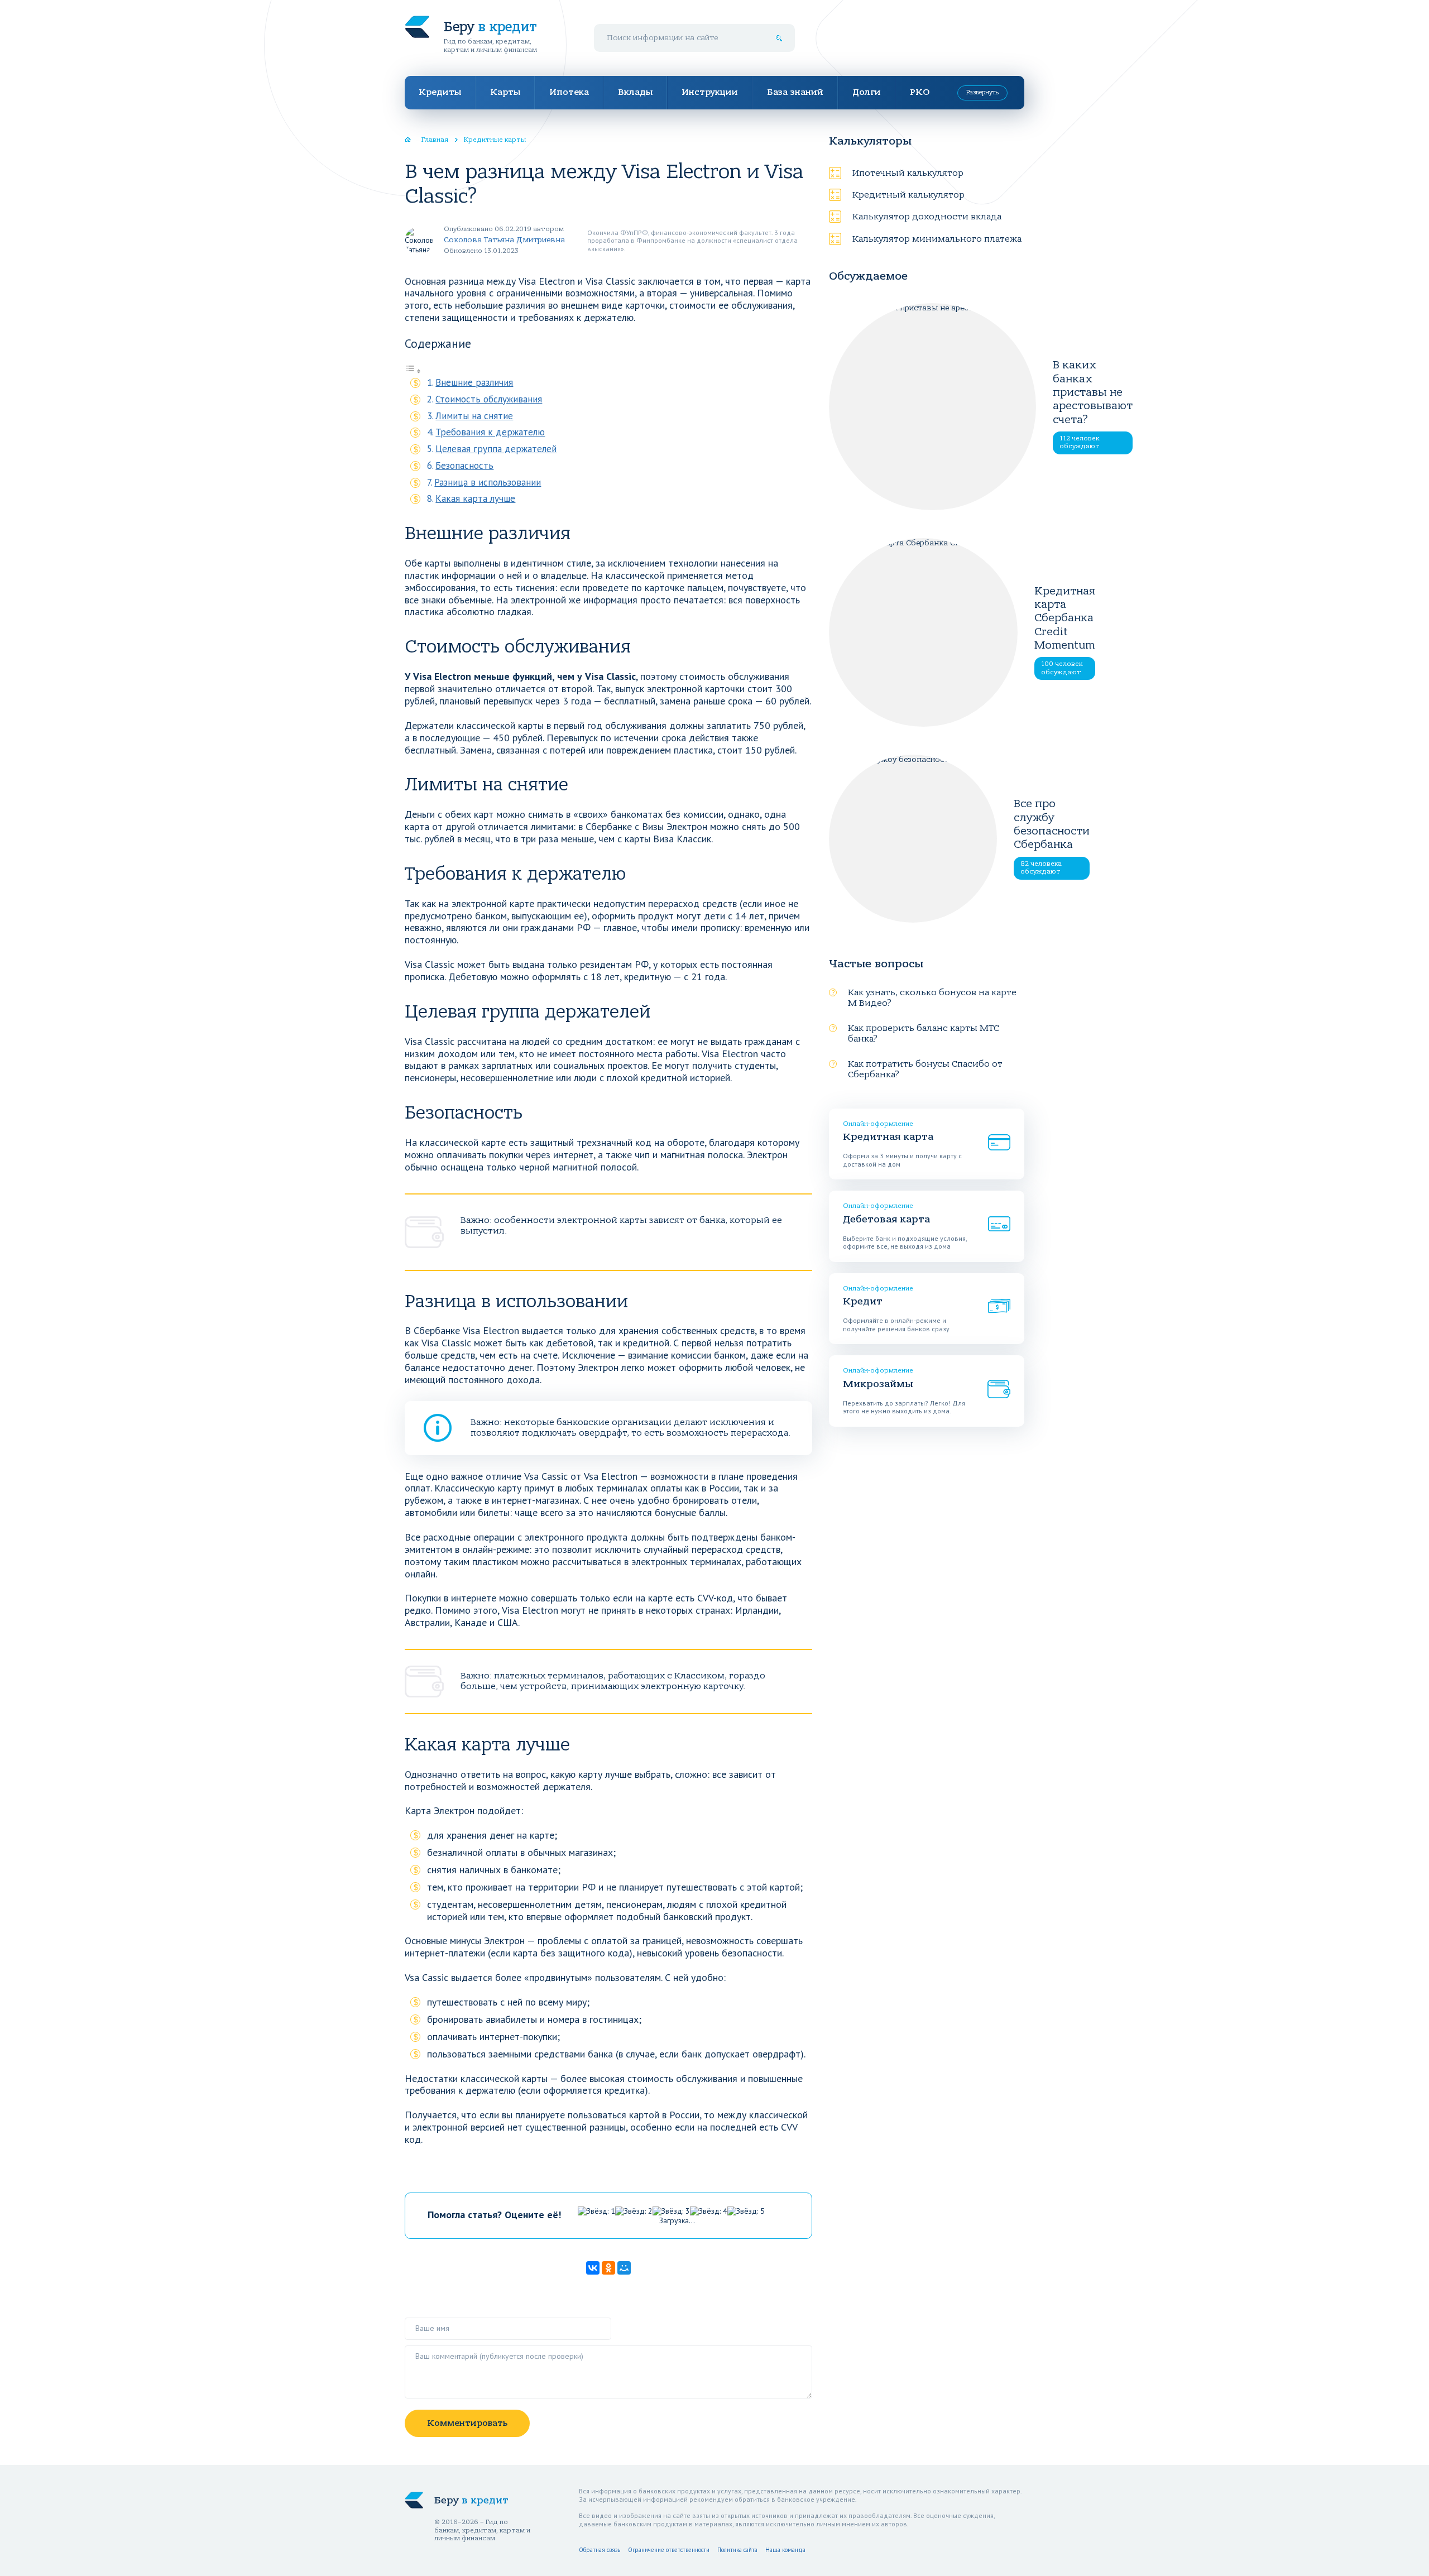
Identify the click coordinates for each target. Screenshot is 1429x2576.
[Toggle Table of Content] (413, 370)
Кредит (863, 1301)
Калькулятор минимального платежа (937, 239)
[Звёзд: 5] (746, 2211)
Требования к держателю (490, 432)
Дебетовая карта (886, 1219)
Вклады (635, 92)
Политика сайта (737, 2550)
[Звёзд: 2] (634, 2211)
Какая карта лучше (475, 498)
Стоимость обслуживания (489, 399)
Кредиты (440, 92)
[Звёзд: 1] (596, 2211)
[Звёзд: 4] (709, 2211)
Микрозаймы (878, 1384)
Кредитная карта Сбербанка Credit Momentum (1065, 618)
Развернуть (982, 92)
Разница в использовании (488, 482)
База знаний (795, 92)
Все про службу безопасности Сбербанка (1052, 824)
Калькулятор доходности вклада (927, 217)
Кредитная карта (888, 1137)
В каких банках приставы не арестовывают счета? (1093, 392)
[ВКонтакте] (593, 2268)
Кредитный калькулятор (908, 195)
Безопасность (464, 466)
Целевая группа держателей (496, 449)
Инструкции (710, 92)
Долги (867, 92)
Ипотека (569, 92)
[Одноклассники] (608, 2268)
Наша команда (785, 2550)
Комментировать (467, 2423)
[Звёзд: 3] (671, 2211)
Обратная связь (600, 2550)
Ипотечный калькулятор (908, 173)
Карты (505, 92)
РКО (920, 92)
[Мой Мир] (624, 2268)
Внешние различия (474, 382)
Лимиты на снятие (474, 416)
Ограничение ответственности (669, 2550)
